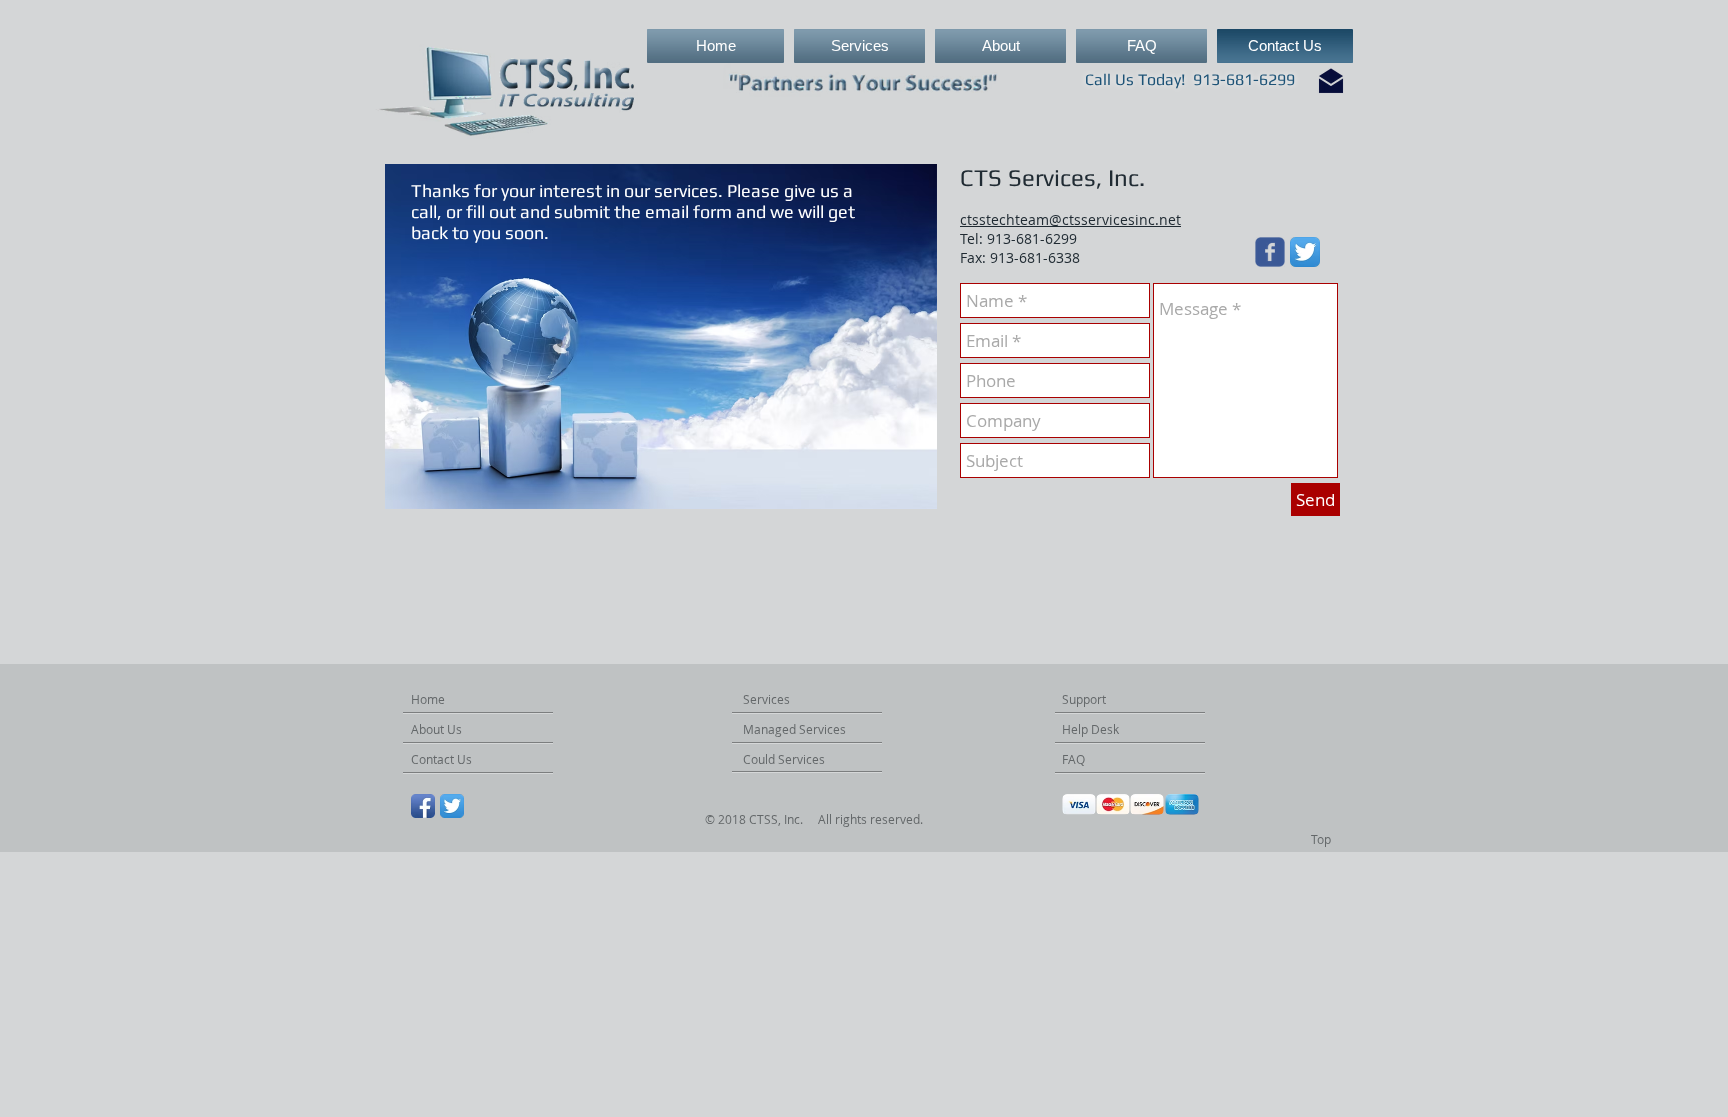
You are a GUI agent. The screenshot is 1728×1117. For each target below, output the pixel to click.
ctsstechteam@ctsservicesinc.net (1070, 219)
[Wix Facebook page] (1270, 252)
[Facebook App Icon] (423, 806)
